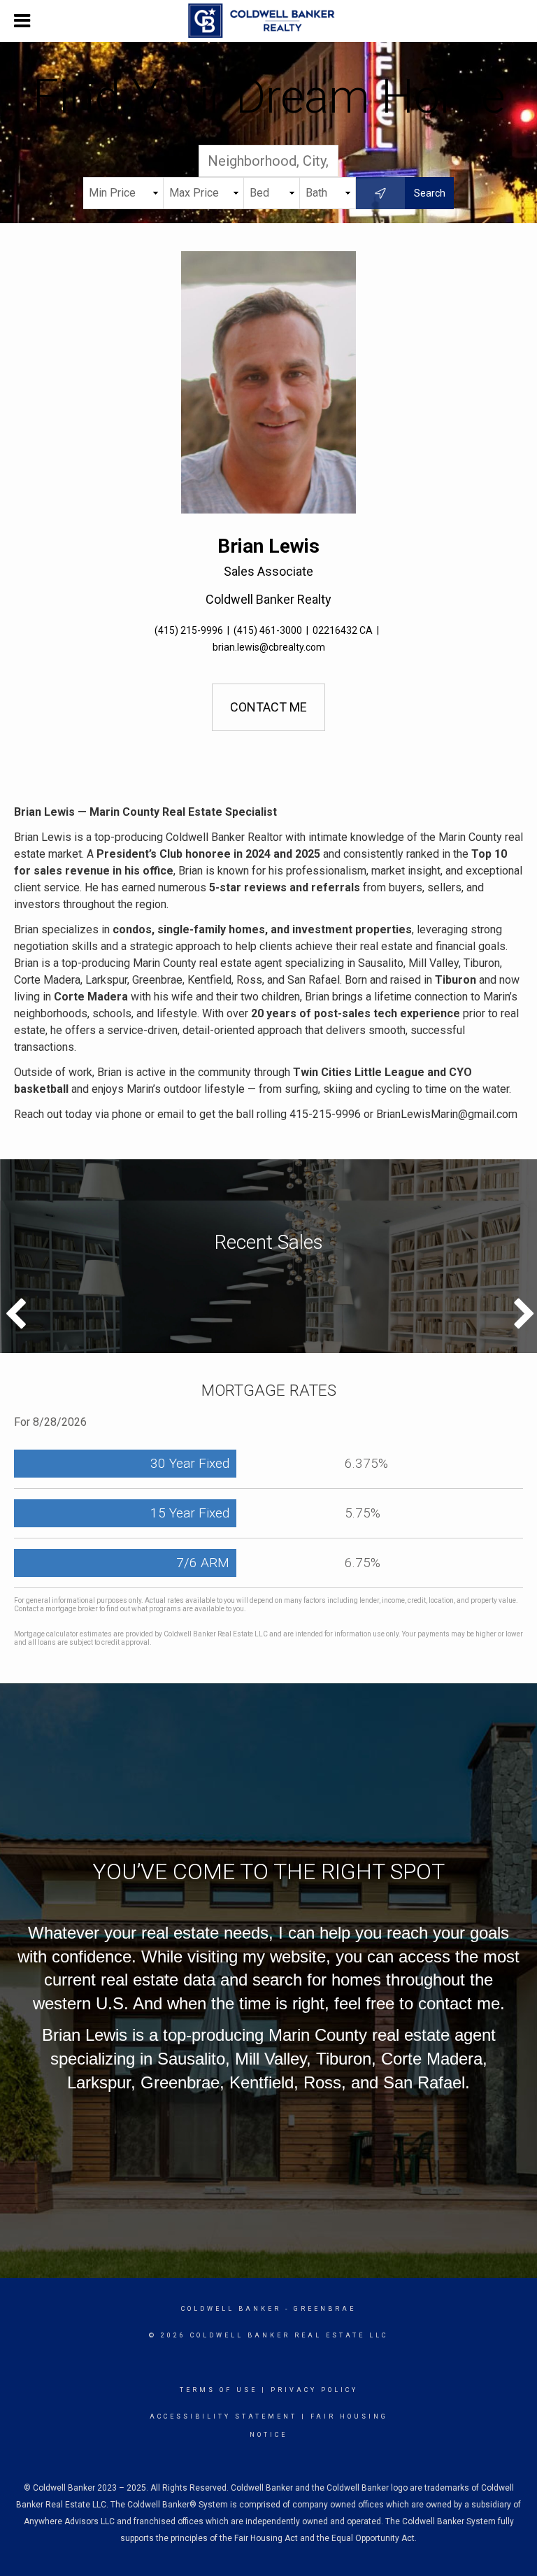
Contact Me (268, 707)
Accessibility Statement (223, 2416)
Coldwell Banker (231, 2309)
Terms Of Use (219, 2390)
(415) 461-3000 (268, 630)
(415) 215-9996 (189, 630)
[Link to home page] (268, 21)
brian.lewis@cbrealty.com (269, 647)
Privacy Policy (314, 2390)
